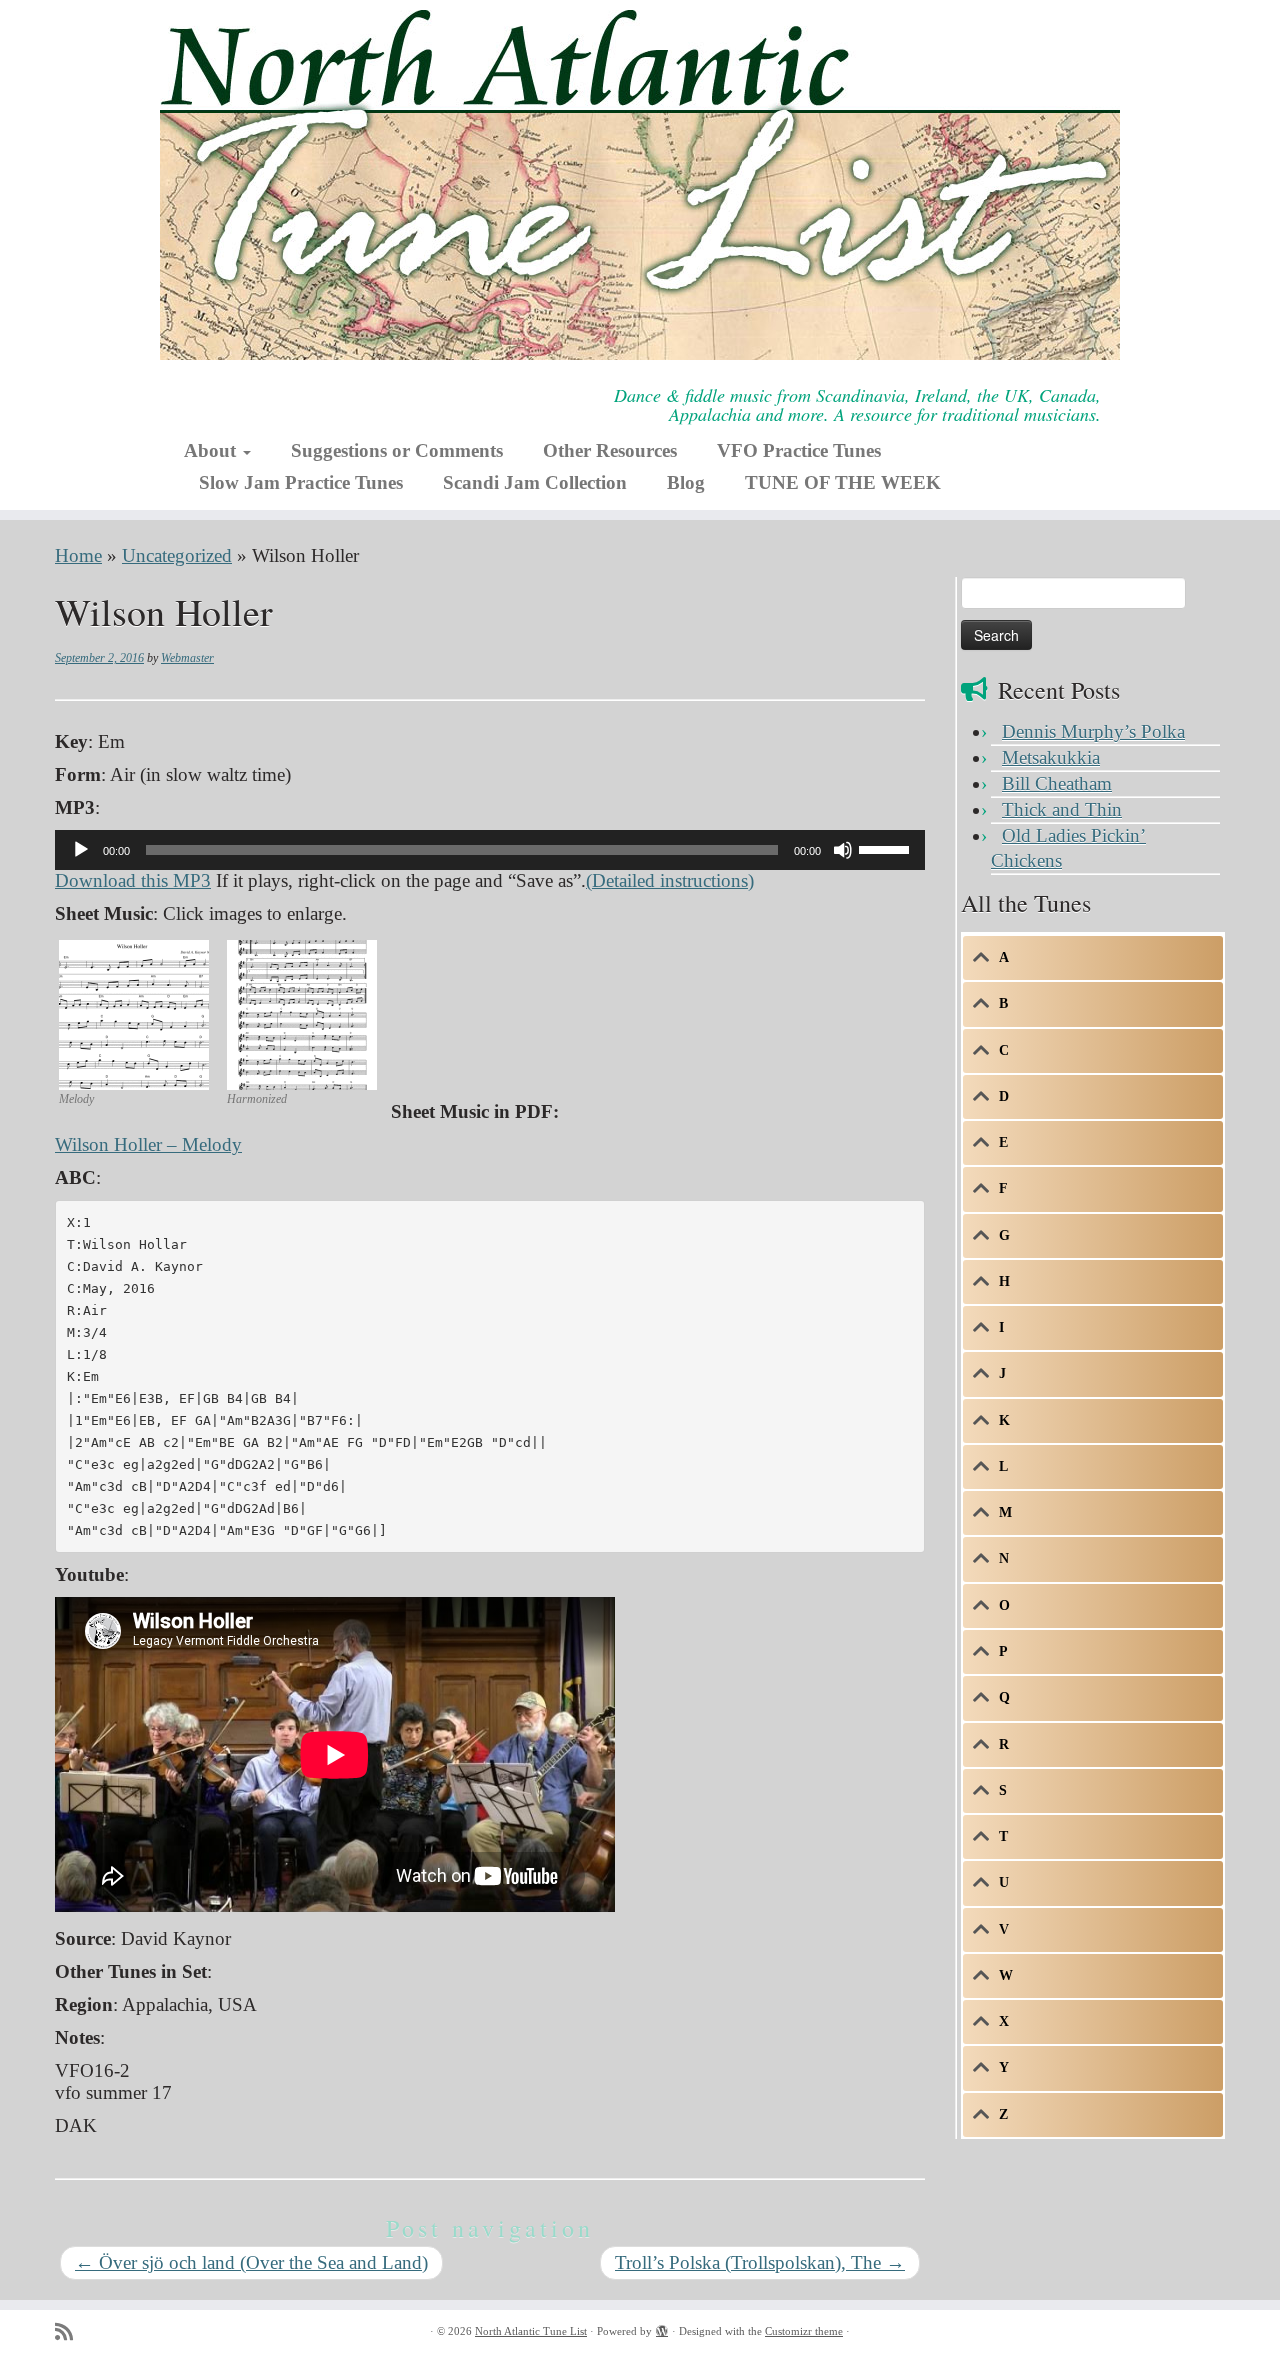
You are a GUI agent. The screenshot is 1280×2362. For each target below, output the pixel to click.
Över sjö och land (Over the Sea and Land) (251, 2262)
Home (78, 555)
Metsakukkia (1051, 757)
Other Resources (610, 450)
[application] (490, 850)
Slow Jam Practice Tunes (301, 482)
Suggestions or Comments (397, 450)
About (212, 450)
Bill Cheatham (1057, 783)
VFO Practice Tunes (799, 450)
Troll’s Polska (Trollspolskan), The (760, 2262)
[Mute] (843, 850)
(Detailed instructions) (670, 880)
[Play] (81, 850)
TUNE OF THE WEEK (843, 482)
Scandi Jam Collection (535, 482)
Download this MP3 (133, 880)
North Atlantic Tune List (531, 2331)
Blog (686, 482)
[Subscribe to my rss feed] (70, 2332)
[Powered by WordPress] (662, 2328)
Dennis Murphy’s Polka (1093, 731)
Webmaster (187, 658)
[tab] (1093, 958)
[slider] (887, 848)
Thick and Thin (1062, 809)
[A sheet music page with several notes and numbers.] (134, 1012)
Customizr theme (804, 2331)
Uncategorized (177, 555)
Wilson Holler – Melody (148, 1144)
